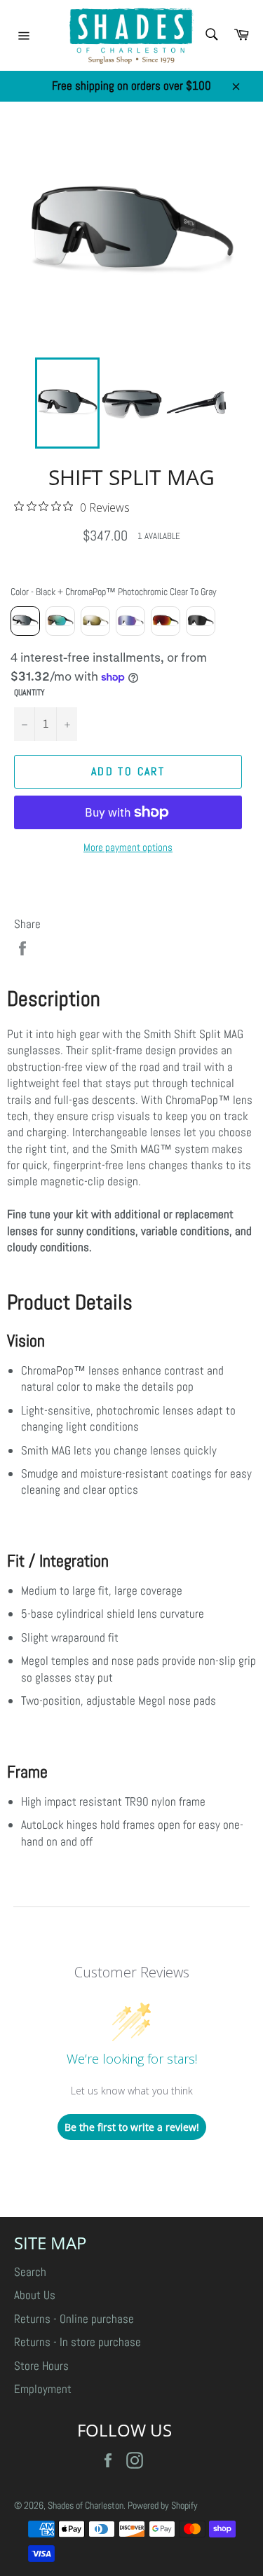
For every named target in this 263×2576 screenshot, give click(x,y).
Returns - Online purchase (74, 2319)
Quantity (29, 693)
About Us (35, 2295)
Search (30, 2272)
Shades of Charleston (86, 2506)
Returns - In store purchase (77, 2342)
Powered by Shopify (163, 2506)
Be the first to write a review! (132, 2127)
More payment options (128, 847)
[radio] (25, 621)
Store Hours (41, 2366)
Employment (43, 2389)
